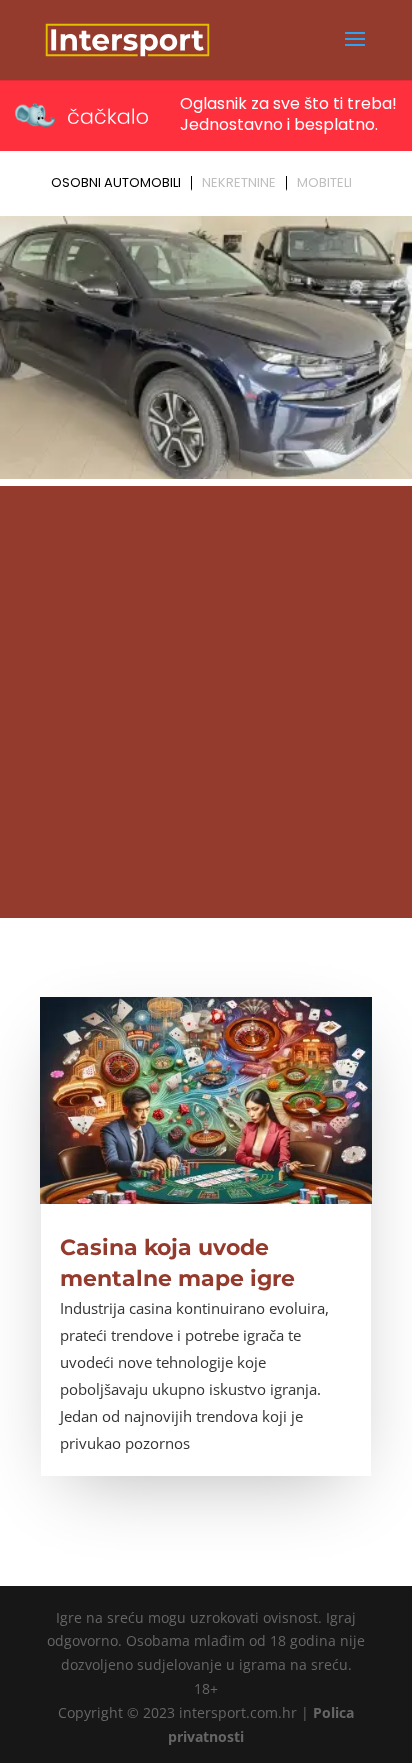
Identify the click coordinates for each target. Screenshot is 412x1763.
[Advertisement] (206, 702)
